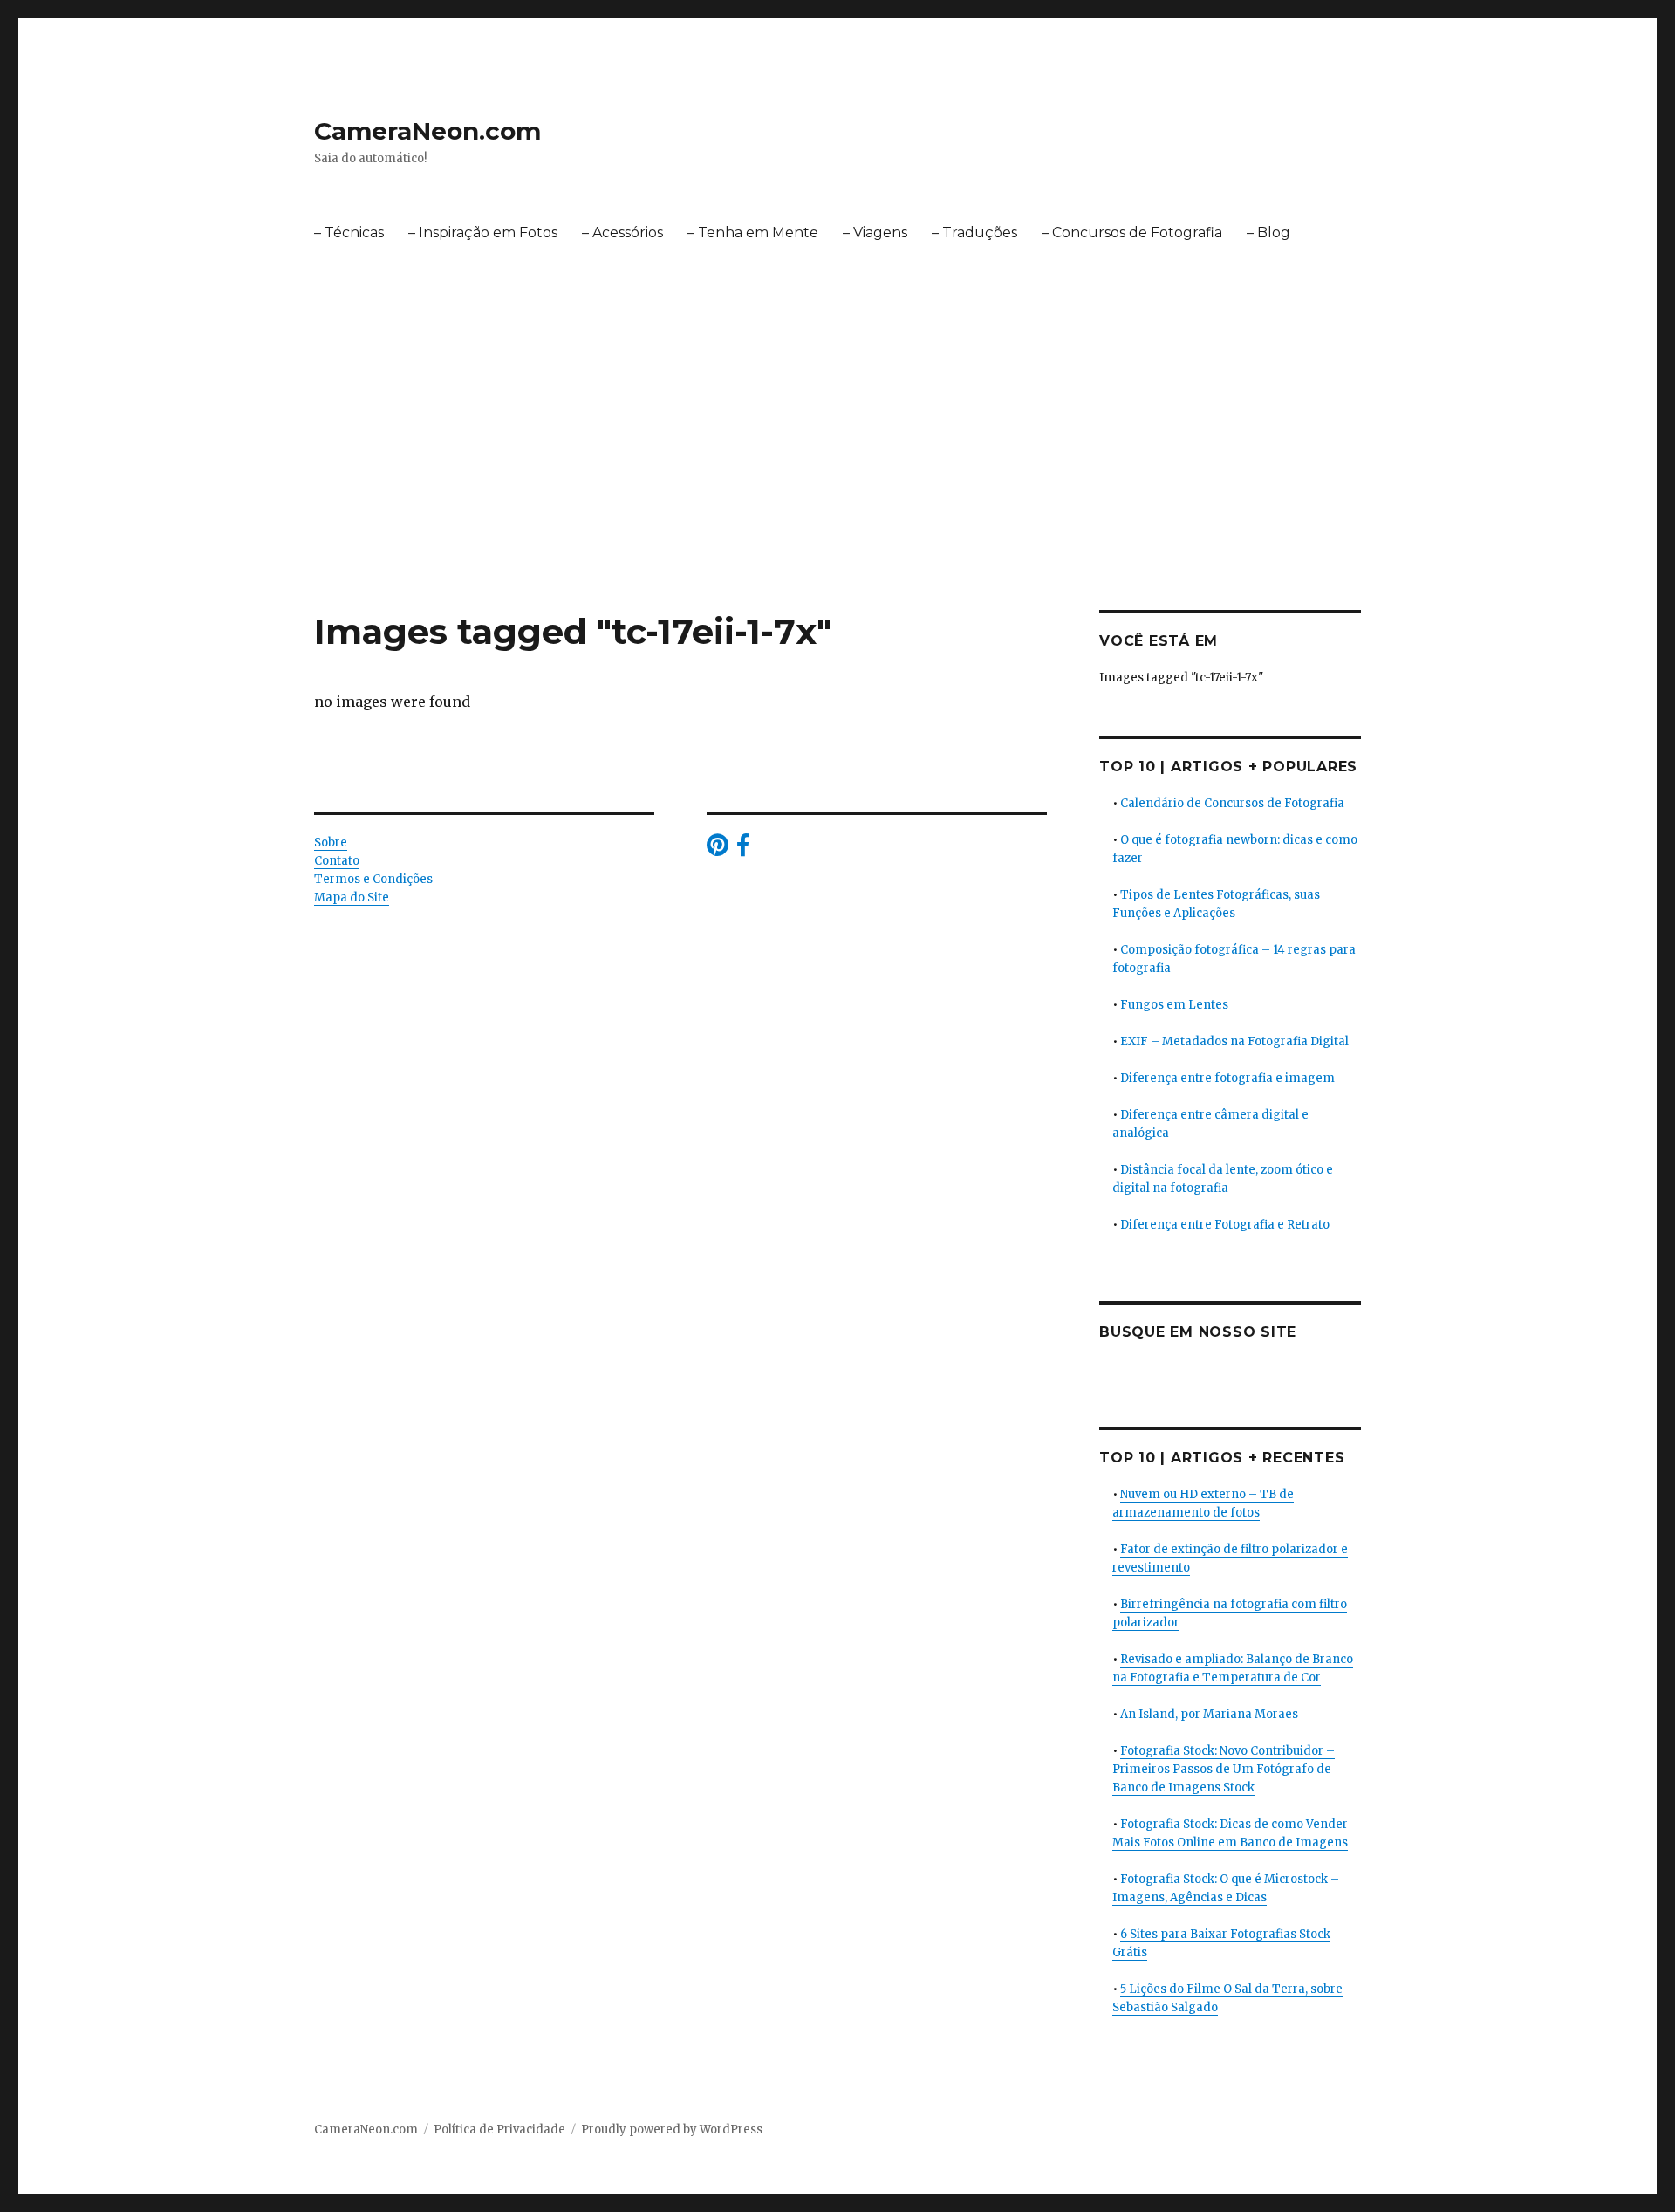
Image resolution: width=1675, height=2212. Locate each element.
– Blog (1268, 233)
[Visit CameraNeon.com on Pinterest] (718, 849)
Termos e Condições (373, 879)
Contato (337, 861)
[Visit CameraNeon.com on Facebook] (743, 849)
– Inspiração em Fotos (483, 233)
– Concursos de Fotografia (1132, 233)
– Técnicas (349, 233)
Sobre (331, 842)
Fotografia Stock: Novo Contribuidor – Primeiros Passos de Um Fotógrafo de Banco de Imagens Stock (1224, 1769)
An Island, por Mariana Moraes (1209, 1714)
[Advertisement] (837, 481)
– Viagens (875, 233)
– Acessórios (622, 233)
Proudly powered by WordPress (672, 2130)
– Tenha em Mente (753, 233)
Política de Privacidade (499, 2130)
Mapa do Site (352, 897)
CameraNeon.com (427, 131)
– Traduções (974, 233)
